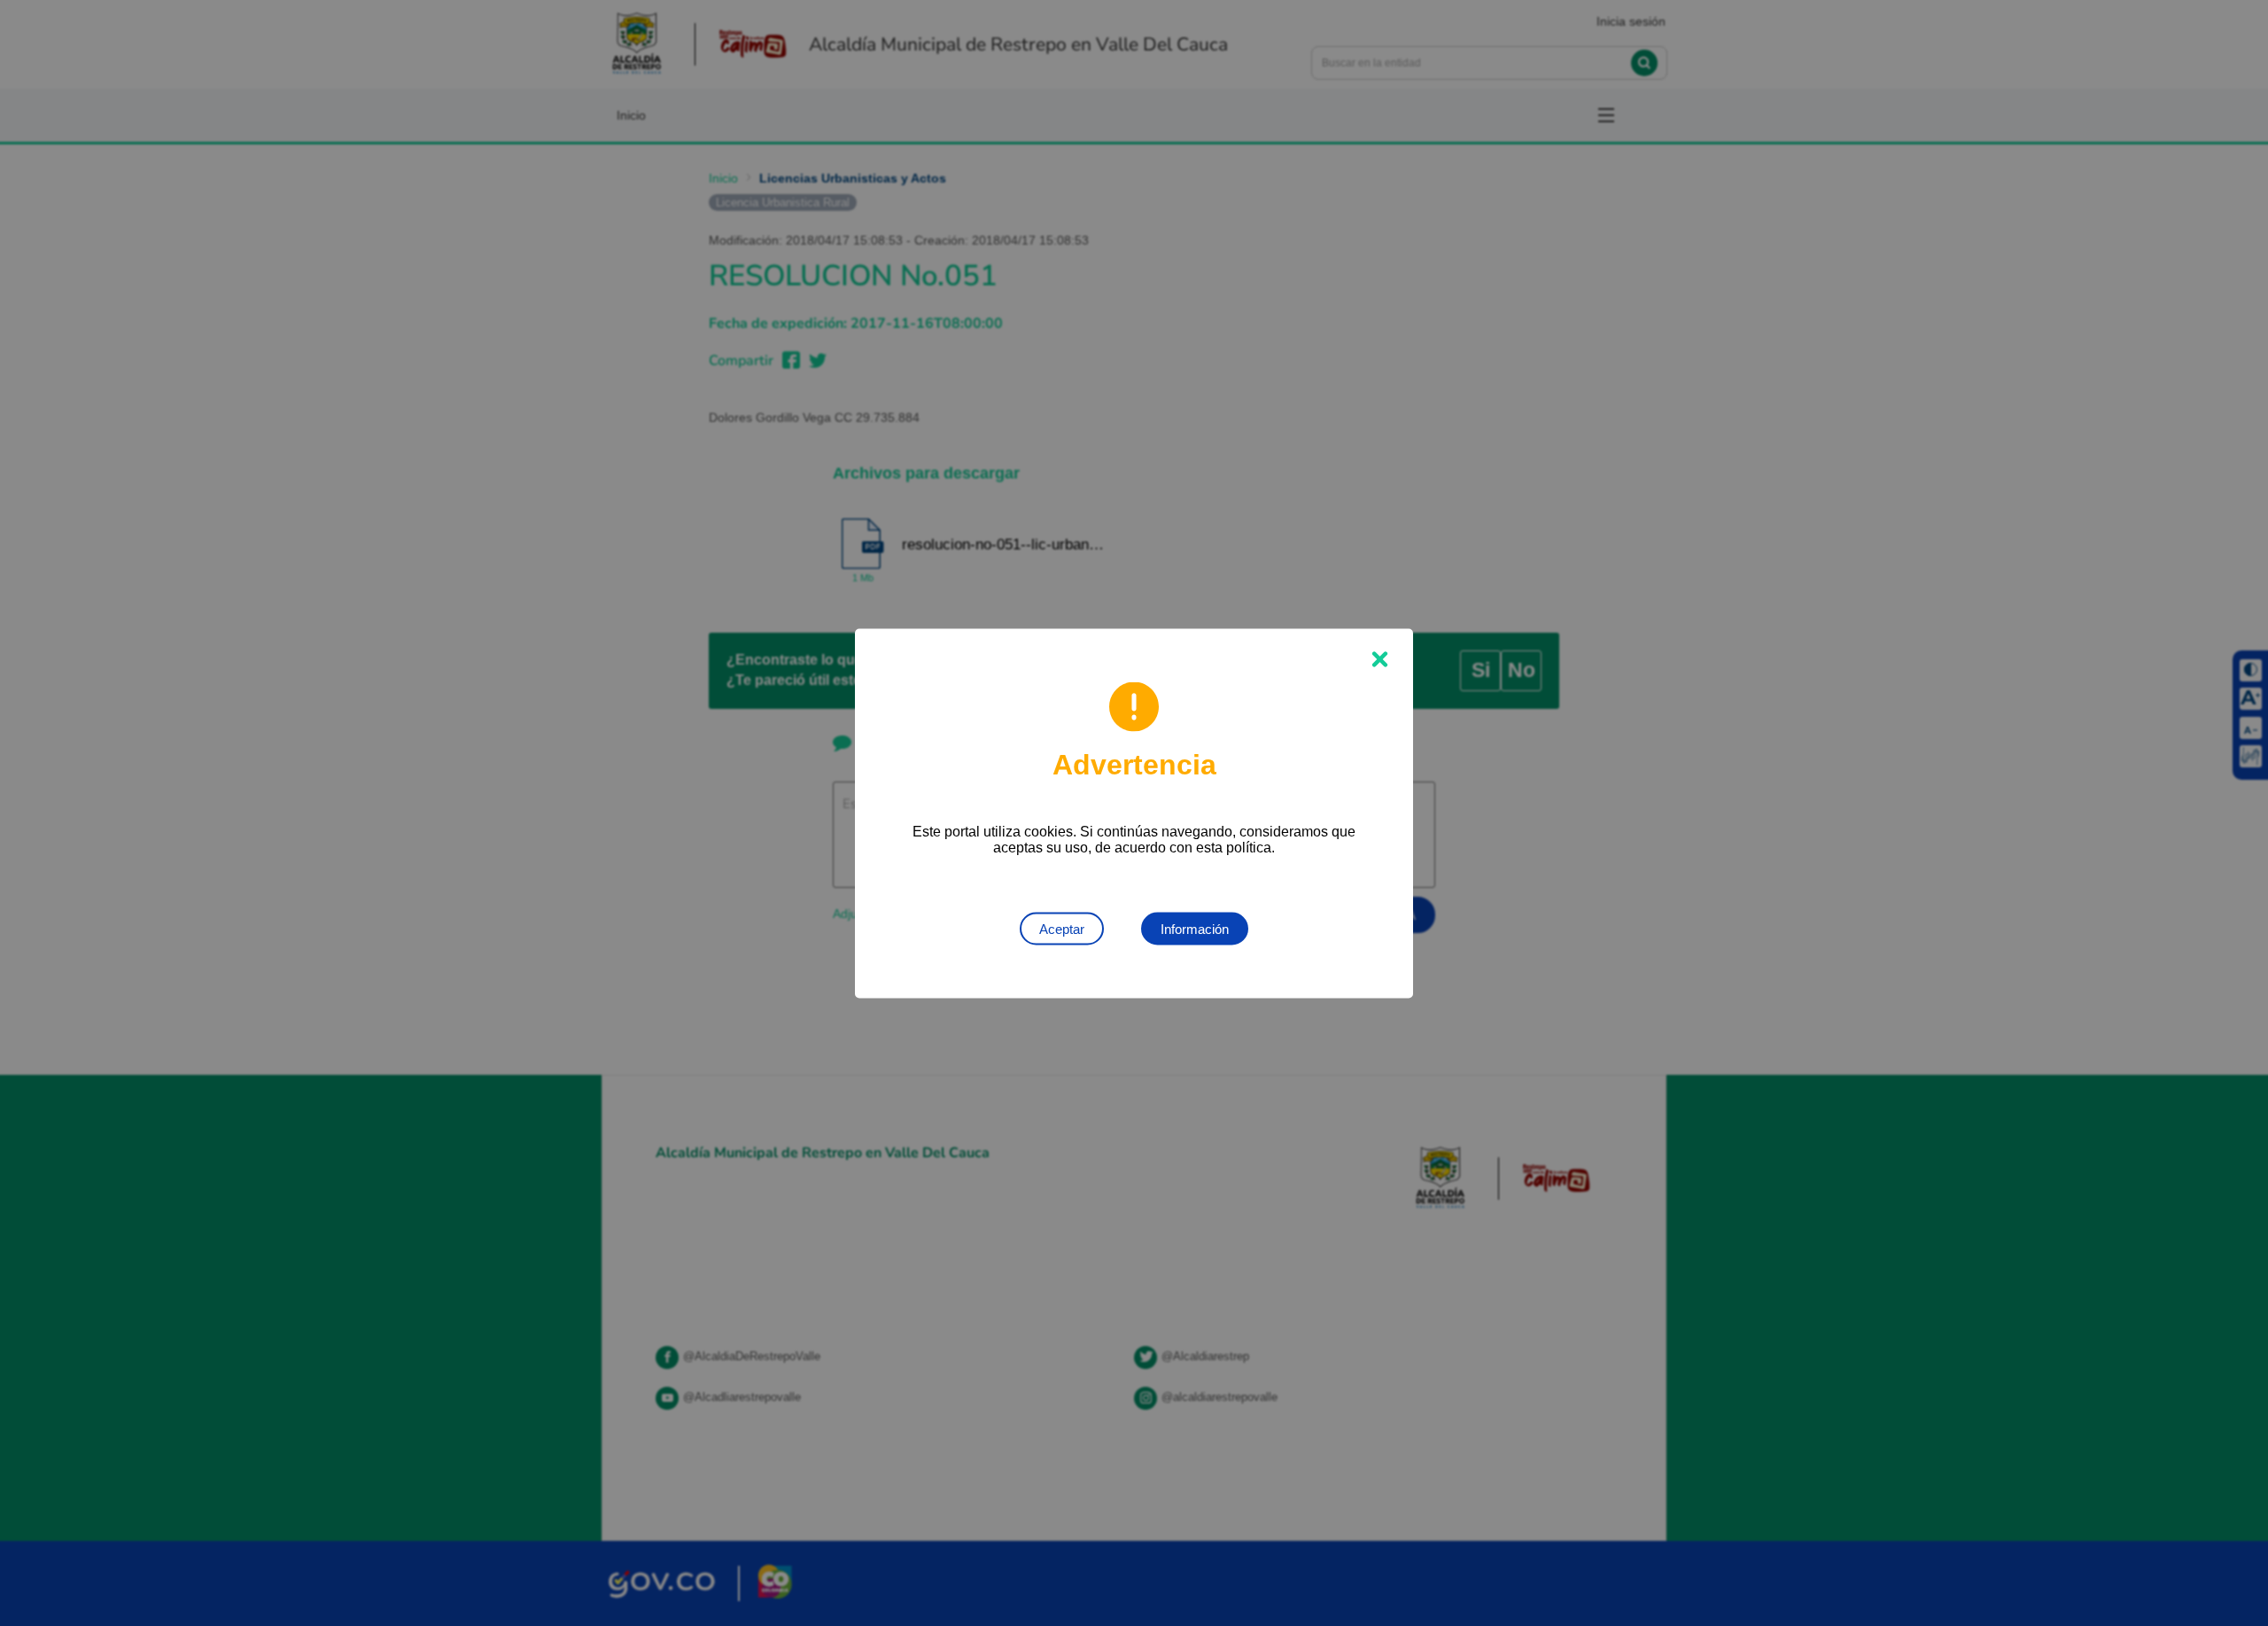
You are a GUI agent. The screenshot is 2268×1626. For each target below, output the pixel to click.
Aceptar (1062, 928)
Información (1195, 928)
